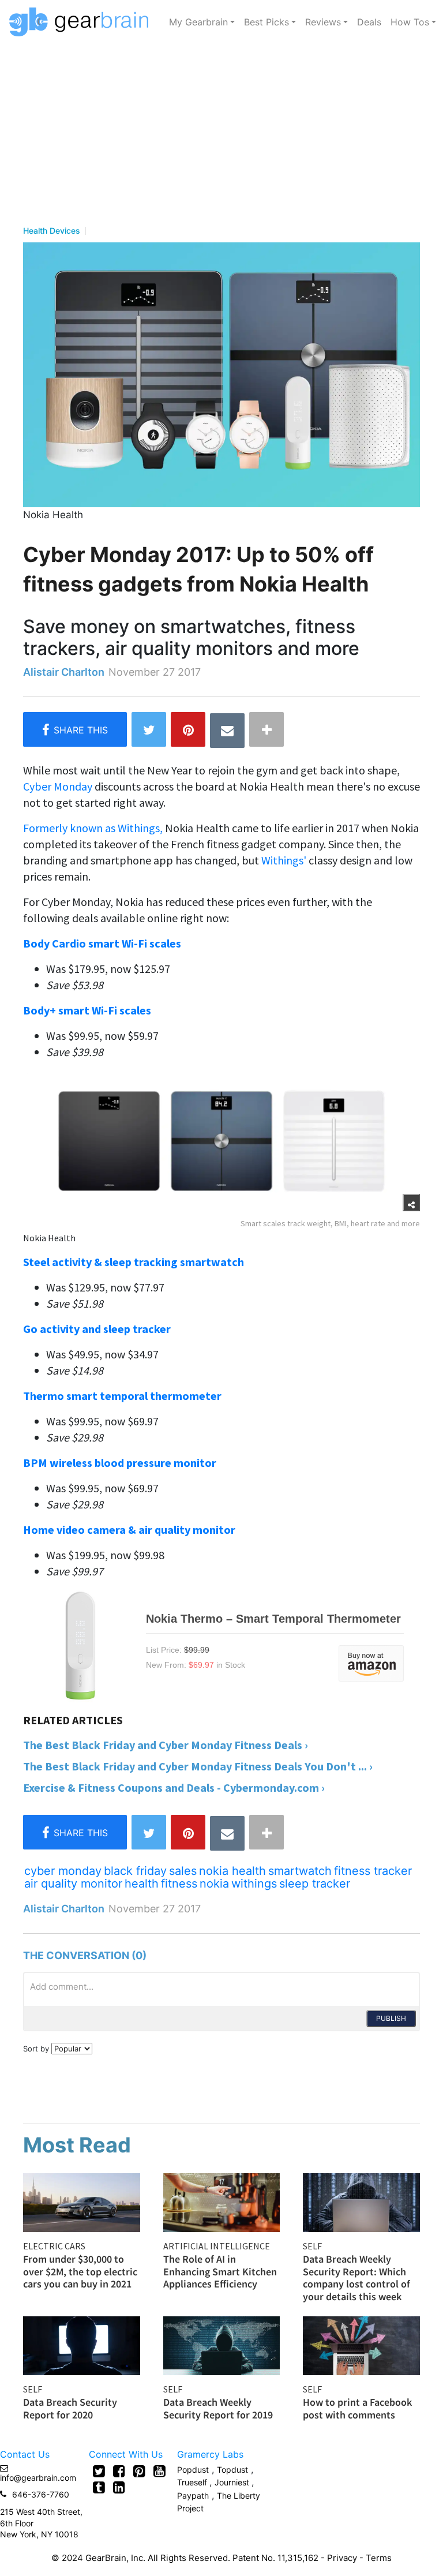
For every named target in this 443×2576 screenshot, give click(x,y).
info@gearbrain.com (38, 2478)
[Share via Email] (227, 731)
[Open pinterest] (139, 2471)
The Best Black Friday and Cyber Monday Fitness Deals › (166, 1745)
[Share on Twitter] (149, 729)
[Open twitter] (99, 2471)
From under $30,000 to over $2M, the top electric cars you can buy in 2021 (80, 2271)
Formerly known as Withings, (94, 828)
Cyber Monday (58, 786)
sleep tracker (315, 1884)
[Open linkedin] (119, 2487)
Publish (391, 2018)
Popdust (193, 2470)
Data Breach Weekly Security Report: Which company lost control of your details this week (356, 2278)
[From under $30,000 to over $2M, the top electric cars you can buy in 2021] (82, 2201)
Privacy (342, 2558)
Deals (369, 22)
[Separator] (266, 729)
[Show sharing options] (411, 1203)
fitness (179, 1884)
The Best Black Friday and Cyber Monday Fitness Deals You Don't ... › (198, 1766)
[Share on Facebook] (75, 729)
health (142, 1884)
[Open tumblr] (99, 2487)
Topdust (232, 2470)
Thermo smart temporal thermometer (122, 1396)
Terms (379, 2558)
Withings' (284, 860)
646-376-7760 (41, 2494)
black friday (135, 1871)
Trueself (193, 2482)
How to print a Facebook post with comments (357, 2408)
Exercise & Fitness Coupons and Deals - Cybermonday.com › (174, 1787)
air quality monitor (73, 1884)
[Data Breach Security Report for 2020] (82, 2345)
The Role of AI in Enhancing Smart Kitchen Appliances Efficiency (220, 2271)
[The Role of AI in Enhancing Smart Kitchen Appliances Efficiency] (222, 2201)
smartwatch (300, 1871)
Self (312, 2246)
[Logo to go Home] (82, 22)
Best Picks (266, 22)
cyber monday (63, 1871)
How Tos (410, 22)
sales (183, 1871)
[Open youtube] (159, 2471)
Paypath (193, 2495)
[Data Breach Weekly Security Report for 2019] (222, 2345)
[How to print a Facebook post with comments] (361, 2345)
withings (254, 1884)
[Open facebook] (119, 2471)
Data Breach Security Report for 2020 (70, 2408)
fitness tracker (373, 1871)
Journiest (233, 2482)
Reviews (323, 22)
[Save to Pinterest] (188, 729)
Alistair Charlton (64, 672)
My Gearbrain (198, 22)
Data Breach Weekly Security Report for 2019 (218, 2408)
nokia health (232, 1871)
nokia (214, 1884)
